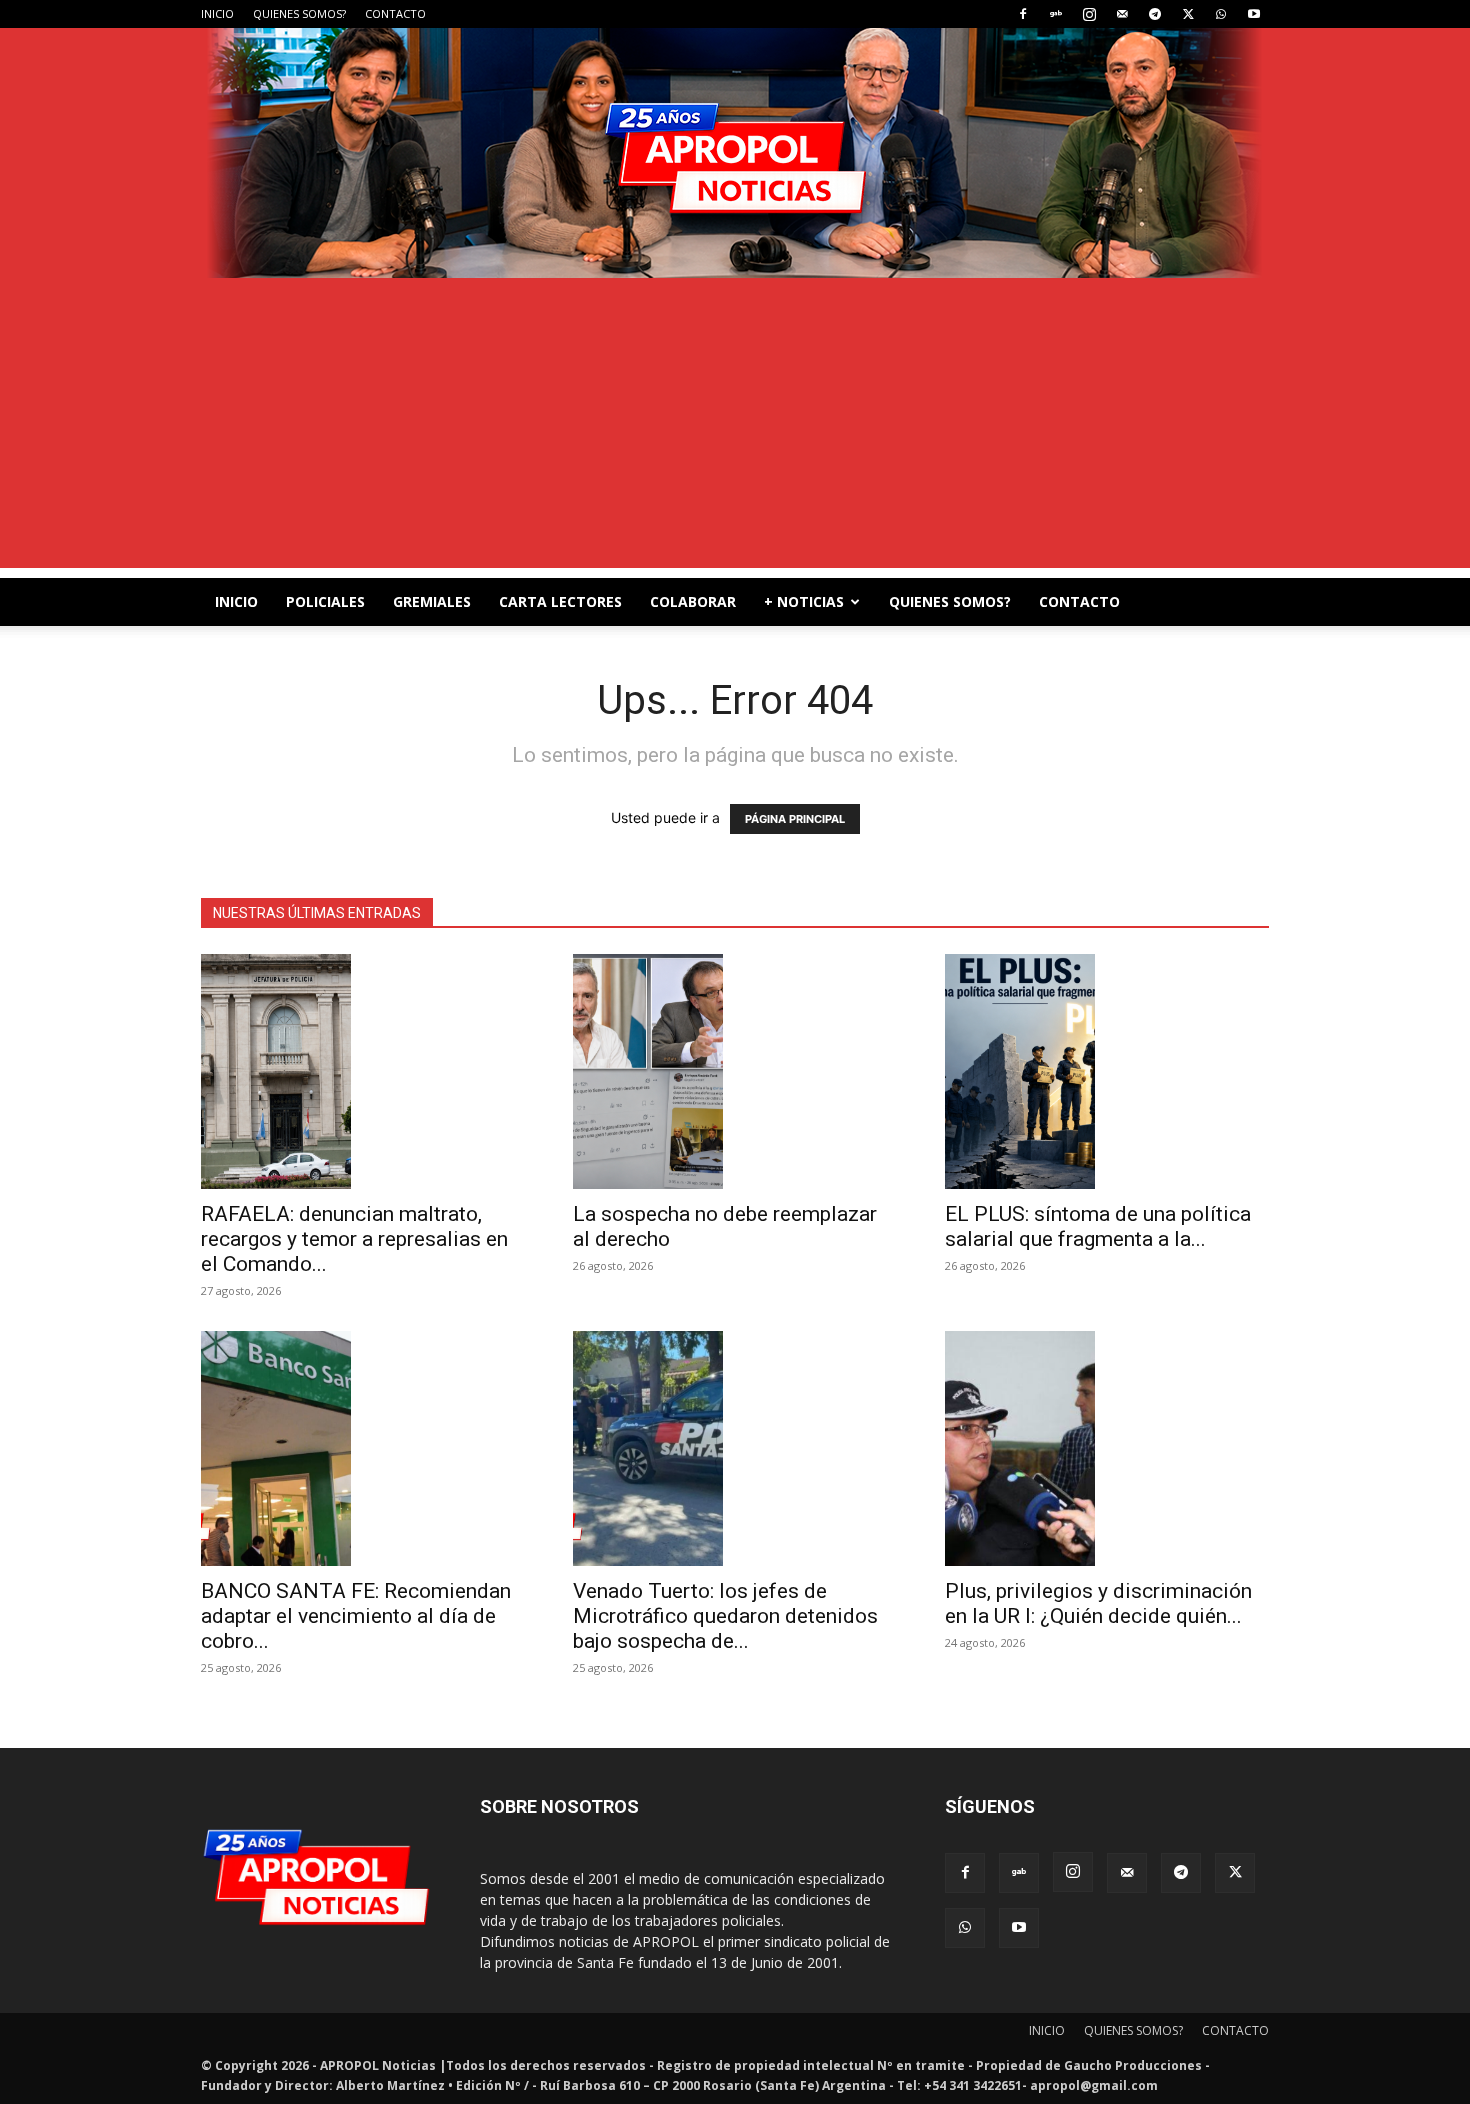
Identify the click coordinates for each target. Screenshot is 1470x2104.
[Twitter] (1188, 14)
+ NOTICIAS (804, 601)
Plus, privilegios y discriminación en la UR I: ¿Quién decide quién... (1098, 1603)
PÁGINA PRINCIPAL (795, 819)
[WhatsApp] (1221, 14)
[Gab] (1056, 14)
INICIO (217, 13)
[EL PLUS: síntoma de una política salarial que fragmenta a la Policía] (1107, 1071)
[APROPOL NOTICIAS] (735, 153)
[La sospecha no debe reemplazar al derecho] (735, 1071)
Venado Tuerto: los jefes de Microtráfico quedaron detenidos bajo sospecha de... (725, 1616)
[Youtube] (1254, 14)
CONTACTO (395, 13)
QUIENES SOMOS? (299, 13)
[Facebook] (1023, 14)
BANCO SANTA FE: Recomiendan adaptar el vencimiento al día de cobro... (356, 1616)
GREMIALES (432, 601)
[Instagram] (1089, 14)
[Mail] (1122, 14)
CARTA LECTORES (560, 601)
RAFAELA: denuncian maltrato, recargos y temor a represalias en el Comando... (354, 1239)
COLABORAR (693, 601)
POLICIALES (325, 601)
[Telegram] (1155, 14)
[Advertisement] (735, 428)
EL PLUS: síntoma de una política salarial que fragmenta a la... (1098, 1226)
